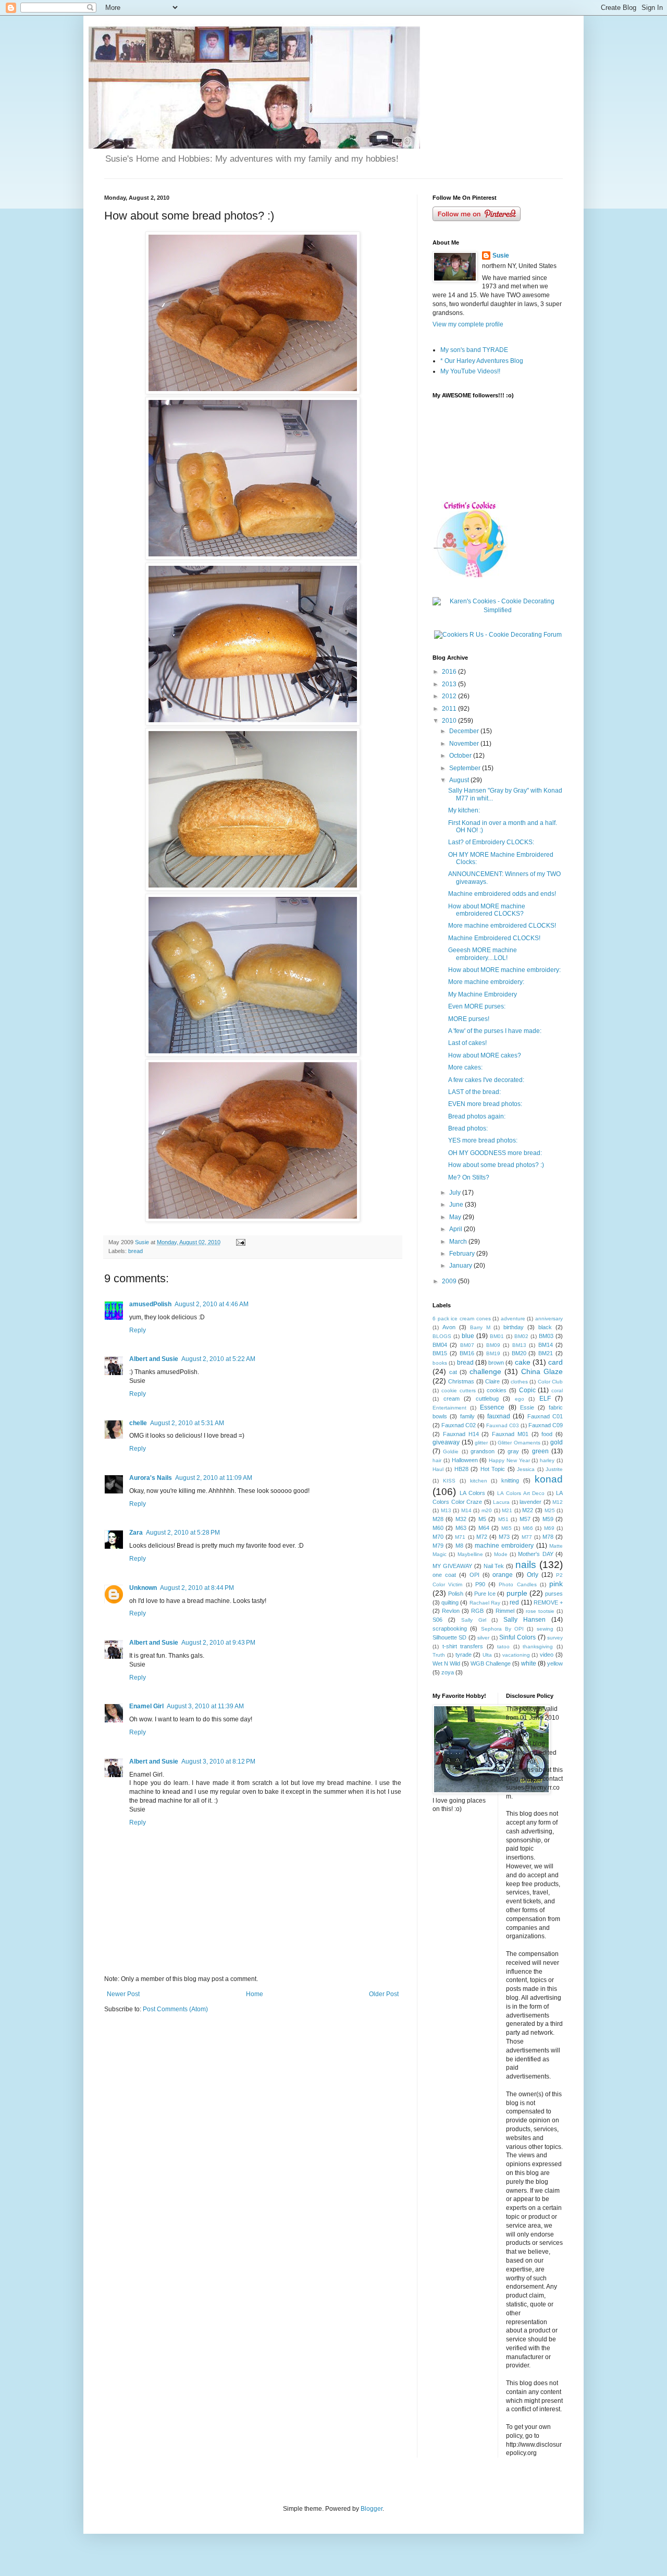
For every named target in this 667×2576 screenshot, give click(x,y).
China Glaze (542, 1371)
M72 (482, 1537)
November (465, 744)
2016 (450, 672)
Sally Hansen (524, 1620)
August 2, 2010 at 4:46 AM (212, 1304)
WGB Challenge (491, 1663)
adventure (513, 1319)
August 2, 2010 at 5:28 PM (183, 1533)
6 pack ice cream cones (462, 1319)
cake (523, 1362)
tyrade (464, 1655)
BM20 (519, 1353)
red (514, 1602)
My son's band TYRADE (474, 350)
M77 (527, 1537)
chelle (138, 1423)
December (465, 731)
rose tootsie (540, 1611)
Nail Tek (494, 1566)
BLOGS (442, 1336)
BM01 (497, 1336)
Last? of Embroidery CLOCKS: (491, 842)
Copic (527, 1390)
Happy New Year (509, 1460)
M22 (528, 1510)
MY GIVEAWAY (452, 1566)
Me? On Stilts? (469, 1177)
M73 (504, 1537)
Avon (449, 1327)
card (555, 1362)
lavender (530, 1502)
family (467, 1416)
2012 (450, 696)
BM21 (546, 1353)
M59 (548, 1519)
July (456, 1193)
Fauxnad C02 (459, 1425)
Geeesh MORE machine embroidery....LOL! (483, 954)
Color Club (550, 1382)
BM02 (521, 1336)
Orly (533, 1575)
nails (526, 1565)
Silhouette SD (449, 1637)
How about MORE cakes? (485, 1055)
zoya (448, 1672)
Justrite (554, 1469)
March (459, 1242)
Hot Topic (493, 1469)
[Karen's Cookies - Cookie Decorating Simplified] (498, 610)
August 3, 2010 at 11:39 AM (205, 1706)
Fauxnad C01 (545, 1416)
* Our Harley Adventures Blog (482, 361)
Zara (136, 1533)
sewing (545, 1629)
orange (503, 1575)
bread (135, 1251)
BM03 (546, 1336)
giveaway (446, 1442)
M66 (528, 1528)
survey (555, 1638)
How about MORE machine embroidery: (504, 970)
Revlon (451, 1611)
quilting (450, 1602)
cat (453, 1372)
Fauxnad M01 (510, 1434)
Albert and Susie (154, 1359)
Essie (527, 1407)
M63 (461, 1528)
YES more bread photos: (483, 1140)
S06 (437, 1620)
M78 (548, 1537)
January (461, 1266)
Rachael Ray (485, 1603)
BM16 (467, 1353)
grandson (483, 1451)
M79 (438, 1546)
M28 (438, 1519)
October (461, 756)
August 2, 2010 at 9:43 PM (218, 1643)
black (545, 1327)
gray (513, 1451)
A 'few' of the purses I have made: (495, 1031)
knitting (510, 1480)
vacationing (516, 1655)
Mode (501, 1554)
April (456, 1229)
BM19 (493, 1353)
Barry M (480, 1327)
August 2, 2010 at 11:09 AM (214, 1478)
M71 (460, 1537)
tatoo (503, 1647)
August (460, 780)
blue (468, 1336)
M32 (461, 1519)
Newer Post (123, 1994)
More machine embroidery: (486, 982)
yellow (555, 1663)
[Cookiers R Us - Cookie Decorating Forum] (498, 635)
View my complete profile (468, 324)
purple (517, 1593)
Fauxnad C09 (546, 1425)
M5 (482, 1519)
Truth (439, 1655)
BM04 (440, 1345)
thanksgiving (538, 1647)
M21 (507, 1510)
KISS (449, 1481)
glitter (481, 1443)
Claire (492, 1381)
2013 (450, 684)
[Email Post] (240, 1242)
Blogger (372, 2509)
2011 (450, 709)
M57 (525, 1519)
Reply (138, 1330)
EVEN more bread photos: (485, 1104)
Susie (501, 256)
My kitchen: (464, 810)
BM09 (493, 1345)
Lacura (501, 1502)
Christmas (461, 1381)
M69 (549, 1528)
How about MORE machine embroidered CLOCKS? (487, 910)
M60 (438, 1528)
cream (452, 1399)
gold (557, 1442)
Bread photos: (468, 1128)
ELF (545, 1399)
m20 (487, 1510)
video (547, 1655)
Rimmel (505, 1611)
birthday (514, 1327)
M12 (558, 1502)
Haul (438, 1469)
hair (437, 1460)
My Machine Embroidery (483, 994)
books (440, 1363)
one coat (444, 1575)
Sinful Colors (517, 1637)
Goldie (451, 1451)
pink (556, 1584)
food (547, 1434)
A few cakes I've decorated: (486, 1080)
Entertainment (449, 1408)
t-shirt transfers (463, 1646)
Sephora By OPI (503, 1629)
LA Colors (472, 1493)
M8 (459, 1546)
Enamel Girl (146, 1706)
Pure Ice (485, 1594)
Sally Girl (474, 1620)
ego (520, 1399)
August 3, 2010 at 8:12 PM (218, 1761)
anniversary (549, 1319)
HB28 (461, 1469)
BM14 (546, 1345)
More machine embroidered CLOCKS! (502, 926)
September (466, 768)
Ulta (487, 1655)
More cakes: (465, 1067)
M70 (438, 1537)
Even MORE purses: (477, 1006)
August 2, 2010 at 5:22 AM (218, 1359)
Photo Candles (517, 1584)
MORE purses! (469, 1019)
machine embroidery (504, 1546)
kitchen (479, 1481)
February (463, 1254)
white (529, 1663)
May (456, 1217)
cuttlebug (487, 1399)
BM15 (440, 1353)
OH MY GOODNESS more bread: (495, 1153)
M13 (446, 1510)
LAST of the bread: (474, 1092)
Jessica (526, 1469)
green (540, 1451)
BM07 (467, 1345)
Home (255, 1994)
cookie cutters (459, 1390)
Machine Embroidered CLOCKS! (494, 938)
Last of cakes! (467, 1043)
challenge (485, 1371)
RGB (477, 1611)
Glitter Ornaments (519, 1443)
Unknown (143, 1588)
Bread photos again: (477, 1116)
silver (483, 1638)
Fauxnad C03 (503, 1425)
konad (549, 1479)
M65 (507, 1528)
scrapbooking (450, 1629)
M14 (466, 1510)
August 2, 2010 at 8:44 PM (197, 1588)
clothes (519, 1382)
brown (496, 1363)
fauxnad (499, 1416)
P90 (480, 1584)
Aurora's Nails (151, 1478)
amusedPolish (150, 1304)
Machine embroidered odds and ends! (502, 894)
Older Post (384, 1994)
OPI (474, 1575)
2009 (450, 1281)
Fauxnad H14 (461, 1434)
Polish (456, 1594)
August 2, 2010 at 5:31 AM (187, 1423)
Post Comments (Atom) (175, 2009)
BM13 (519, 1345)
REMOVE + (548, 1602)
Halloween (465, 1460)
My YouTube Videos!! (470, 371)
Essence (492, 1407)
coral (557, 1390)
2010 (450, 721)
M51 (503, 1519)
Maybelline (470, 1554)
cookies (497, 1390)
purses (554, 1594)
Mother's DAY (535, 1554)
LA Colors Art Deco (521, 1493)
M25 (550, 1510)
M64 (484, 1528)
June (457, 1205)
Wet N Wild (446, 1663)
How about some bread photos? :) (496, 1165)
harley (547, 1460)
